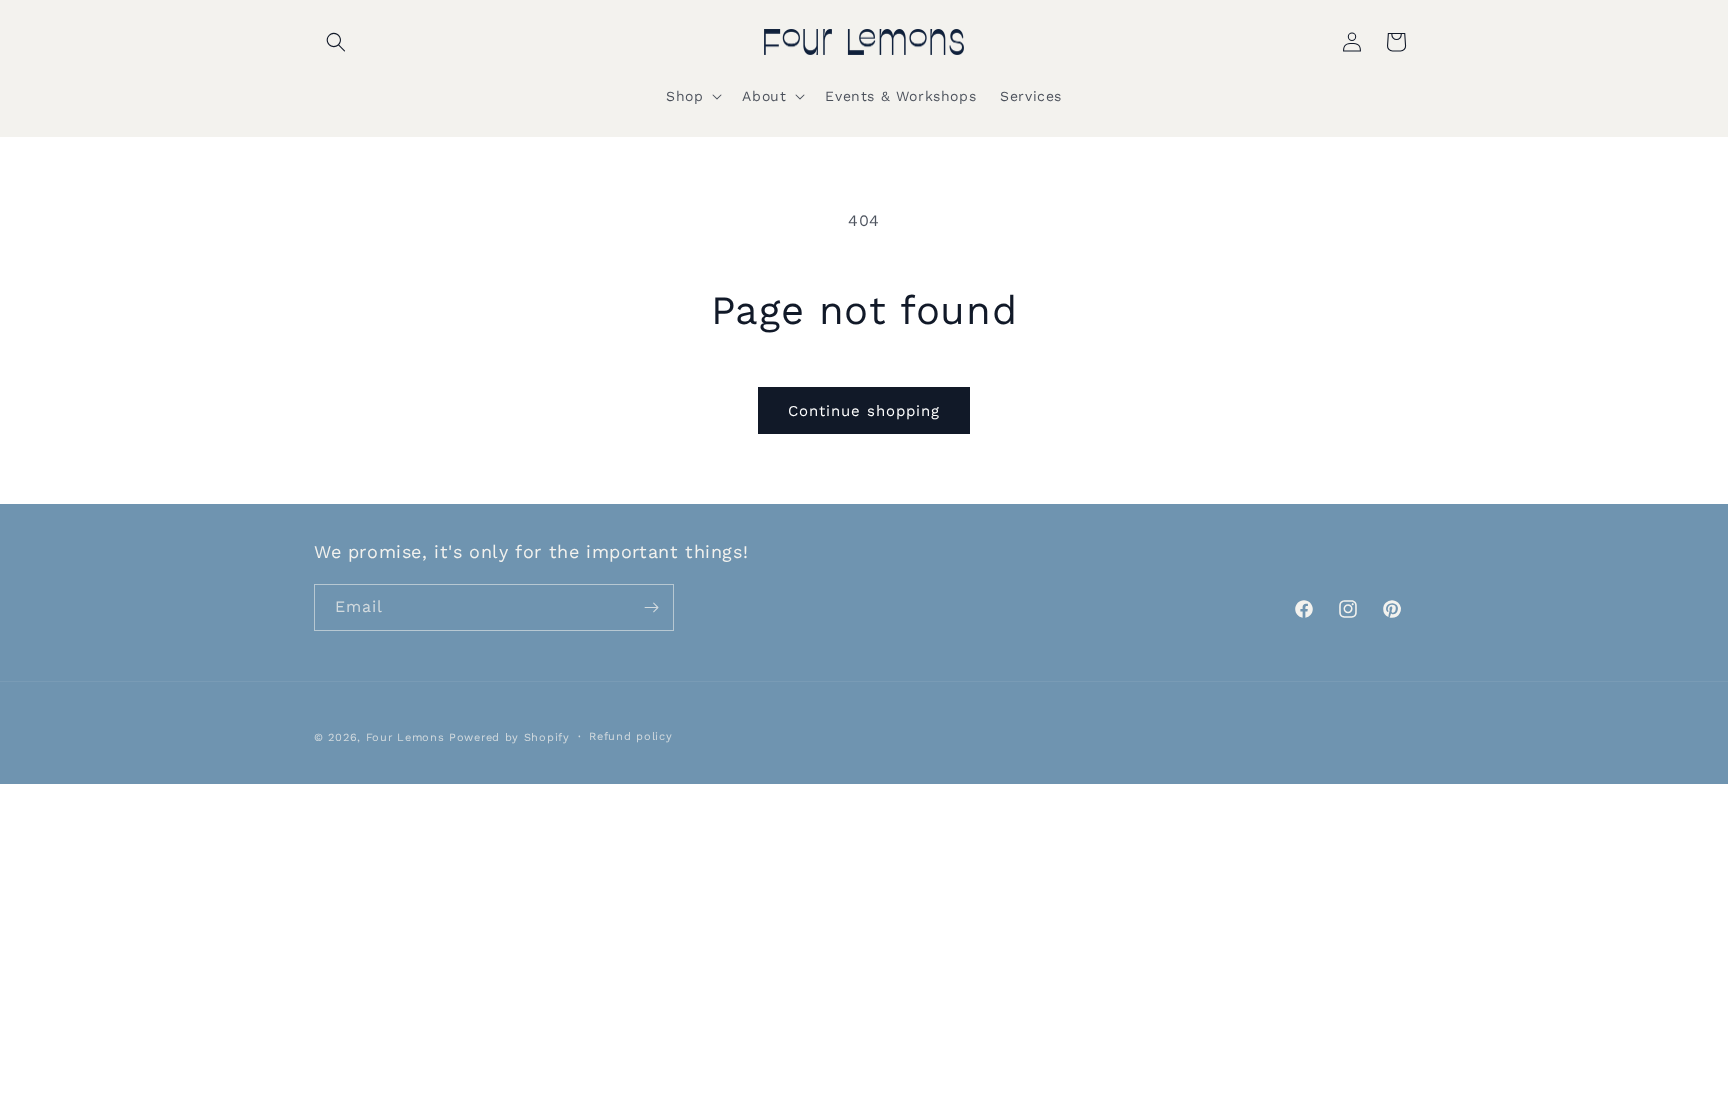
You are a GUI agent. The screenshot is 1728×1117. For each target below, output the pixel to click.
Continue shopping (864, 411)
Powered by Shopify (509, 737)
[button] (336, 42)
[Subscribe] (651, 607)
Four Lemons (405, 737)
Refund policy (630, 736)
